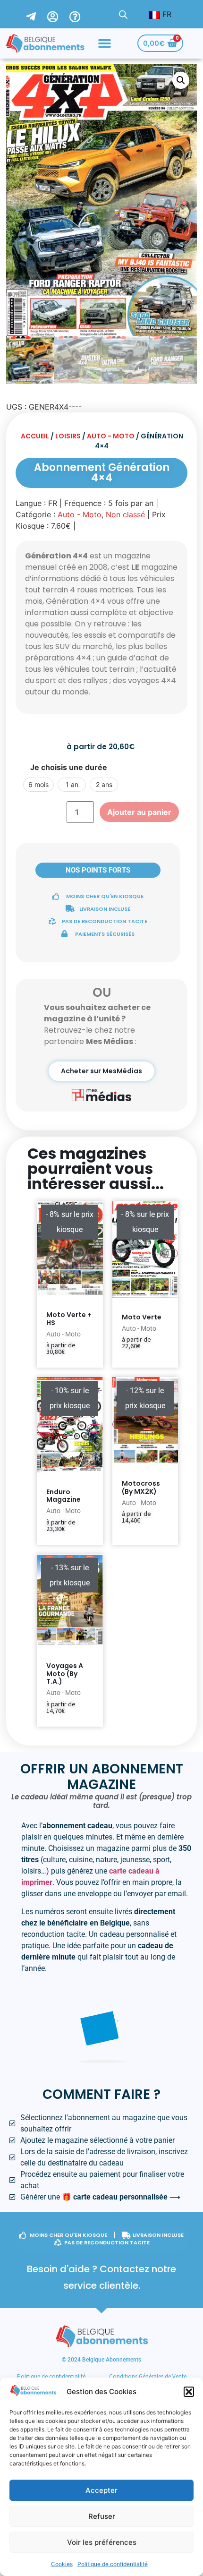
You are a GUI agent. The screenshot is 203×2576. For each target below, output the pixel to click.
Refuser (102, 2516)
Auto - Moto (111, 436)
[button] (189, 2392)
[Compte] (58, 14)
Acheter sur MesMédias (101, 1071)
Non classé (125, 514)
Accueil (35, 436)
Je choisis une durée (69, 767)
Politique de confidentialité (113, 2564)
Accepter (101, 2490)
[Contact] (37, 14)
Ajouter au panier (139, 812)
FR (166, 14)
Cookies (62, 2564)
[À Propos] (81, 14)
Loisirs (68, 436)
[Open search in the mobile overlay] (123, 14)
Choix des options (135, 1365)
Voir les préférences (102, 2542)
